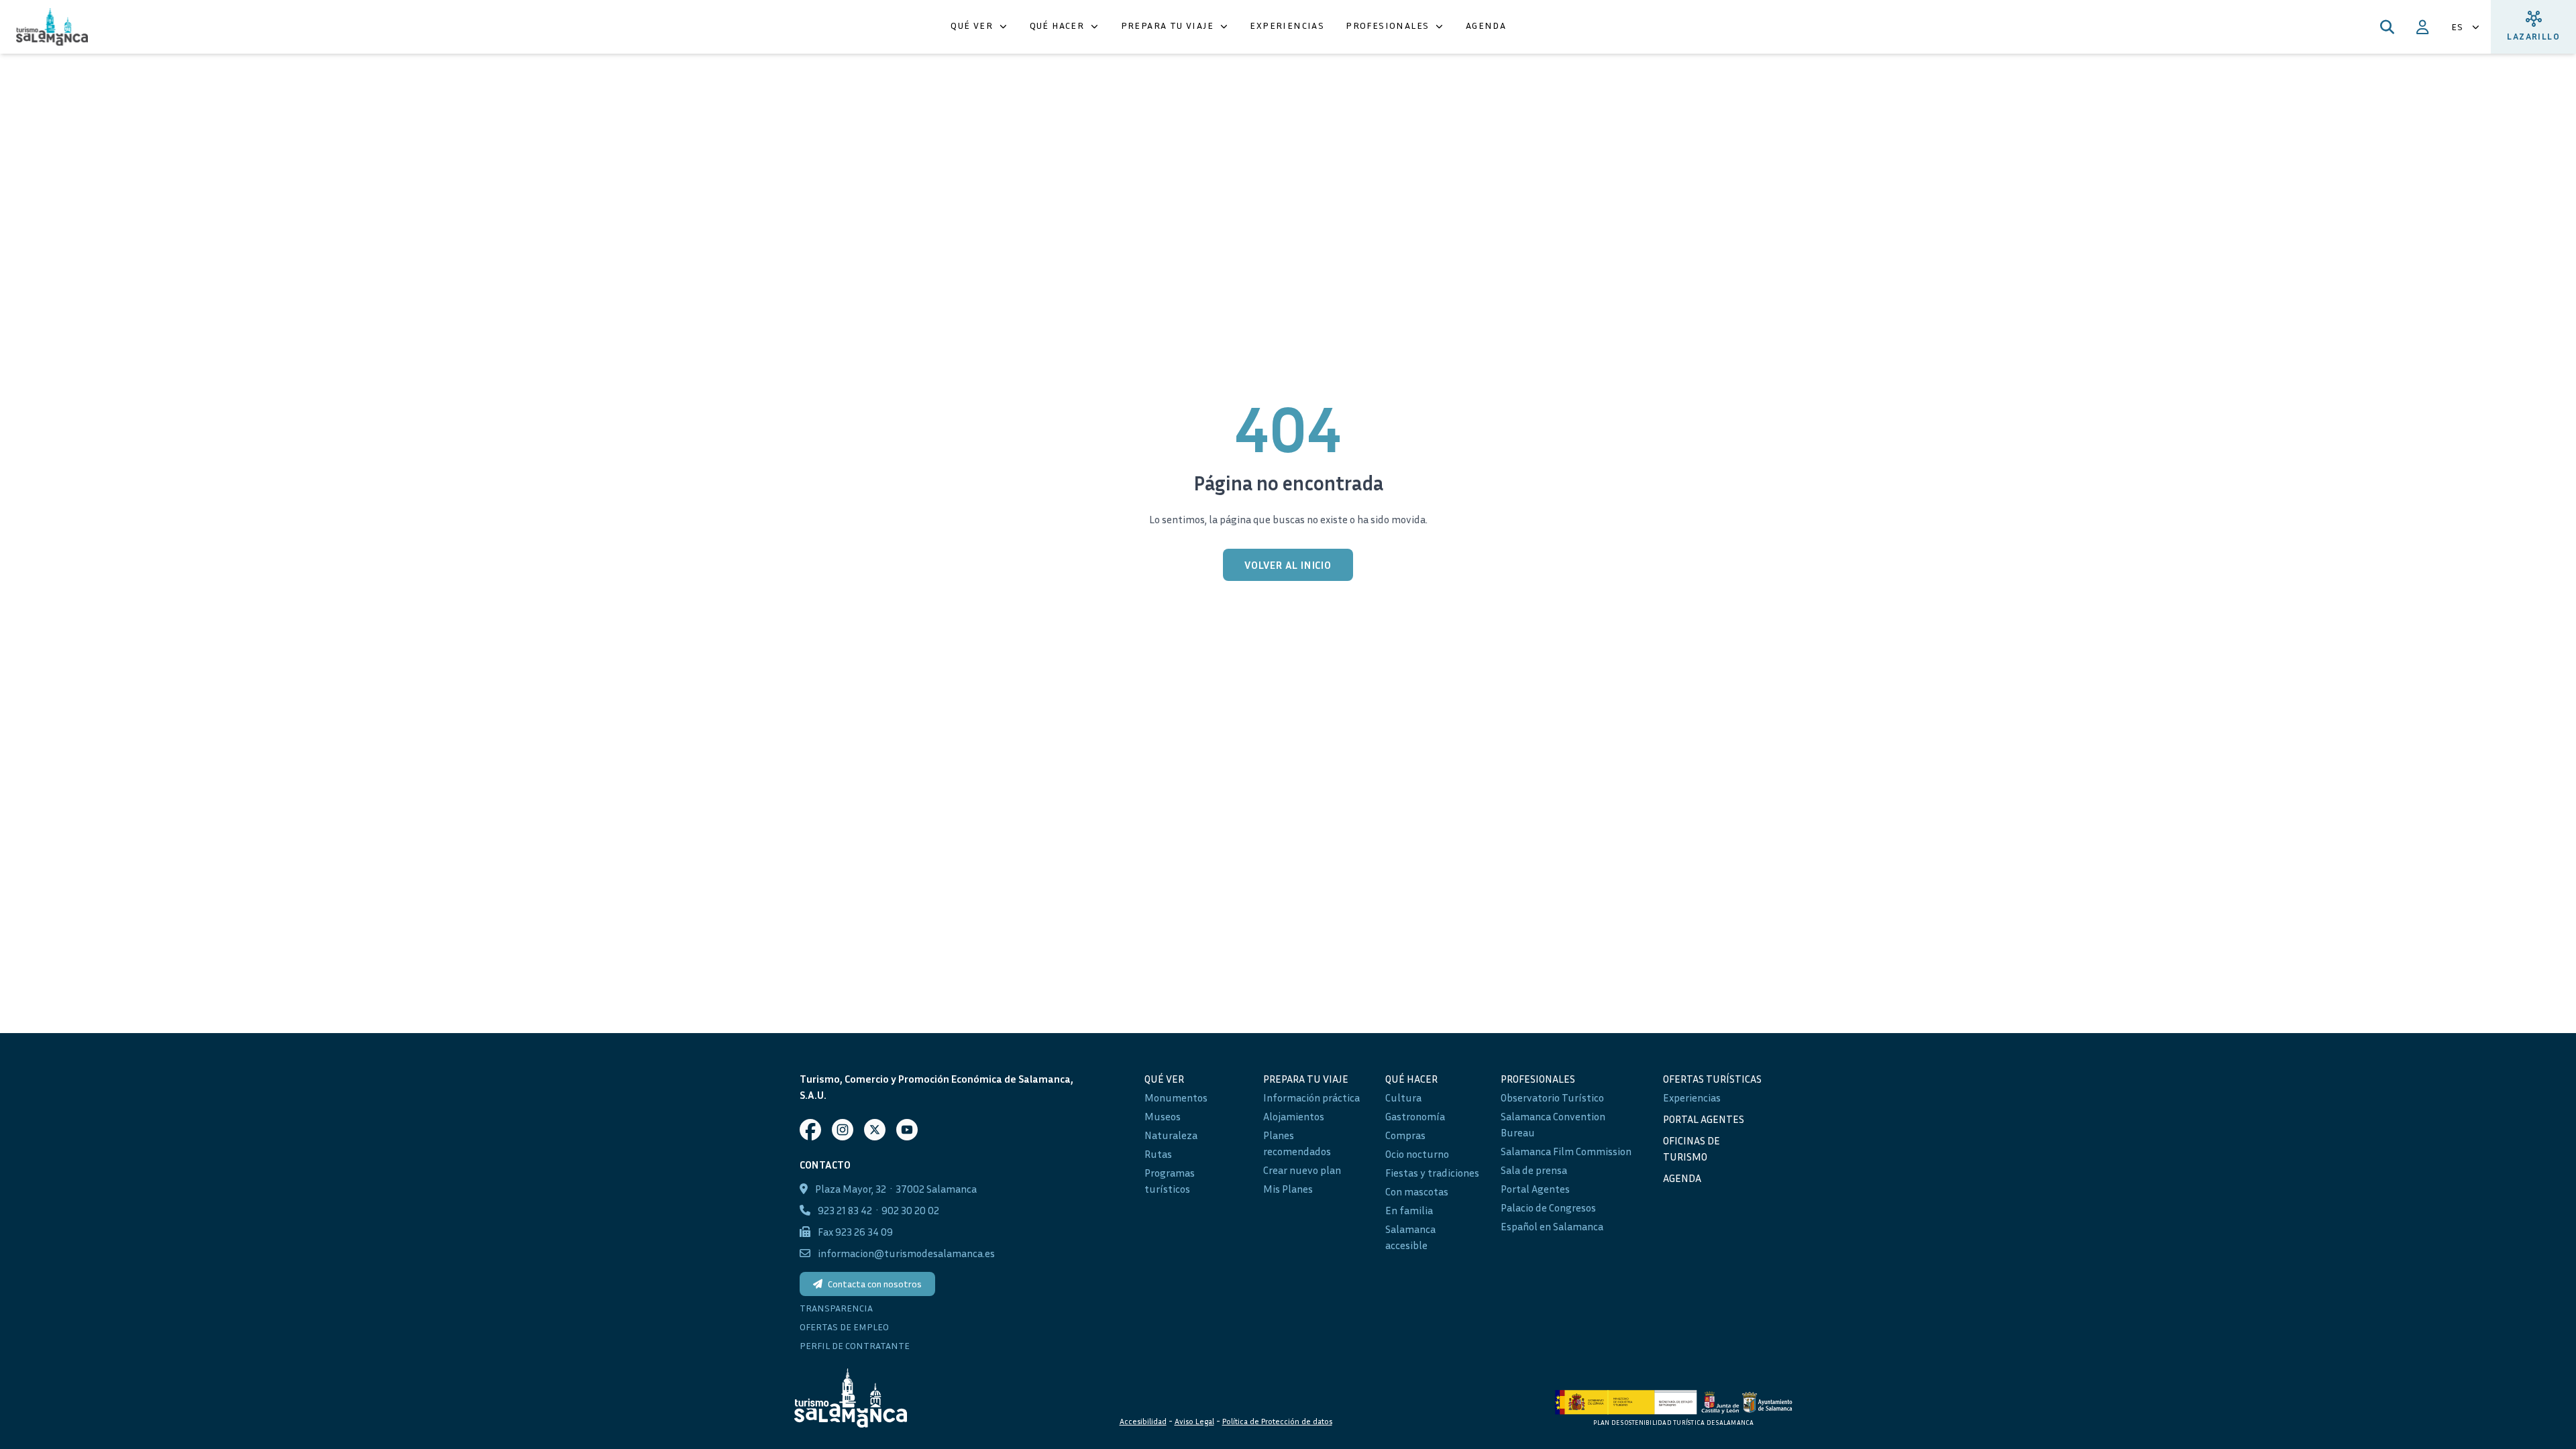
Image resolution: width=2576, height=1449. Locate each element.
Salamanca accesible (1410, 1237)
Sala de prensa (1534, 1170)
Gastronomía (1415, 1116)
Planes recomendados (1297, 1143)
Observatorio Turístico (1552, 1097)
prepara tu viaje (1306, 1079)
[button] (979, 27)
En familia (1409, 1210)
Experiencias (1692, 1097)
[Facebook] (810, 1130)
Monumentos (1176, 1097)
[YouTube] (907, 1130)
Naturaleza (1171, 1135)
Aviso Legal (1194, 1421)
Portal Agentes (1535, 1189)
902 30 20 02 (910, 1210)
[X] (875, 1130)
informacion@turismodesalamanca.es (906, 1253)
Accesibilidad (1143, 1421)
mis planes (1288, 1189)
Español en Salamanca (1552, 1226)
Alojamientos (1294, 1116)
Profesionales (1538, 1079)
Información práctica (1311, 1097)
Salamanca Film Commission (1566, 1151)
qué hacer (1411, 1079)
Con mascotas (1417, 1191)
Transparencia (836, 1308)
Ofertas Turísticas (1712, 1079)
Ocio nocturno (1417, 1154)
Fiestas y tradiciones (1432, 1173)
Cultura (1403, 1097)
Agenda (1682, 1178)
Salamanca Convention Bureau (1553, 1124)
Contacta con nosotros (875, 1284)
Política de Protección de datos (1277, 1421)
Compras (1405, 1135)
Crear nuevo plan (1302, 1170)
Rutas (1158, 1154)
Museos (1163, 1116)
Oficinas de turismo (1692, 1148)
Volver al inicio (1288, 565)
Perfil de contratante (855, 1345)
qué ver (1164, 1079)
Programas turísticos (1170, 1181)
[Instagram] (843, 1130)
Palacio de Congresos (1548, 1207)
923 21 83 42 (845, 1210)
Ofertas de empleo (844, 1327)
